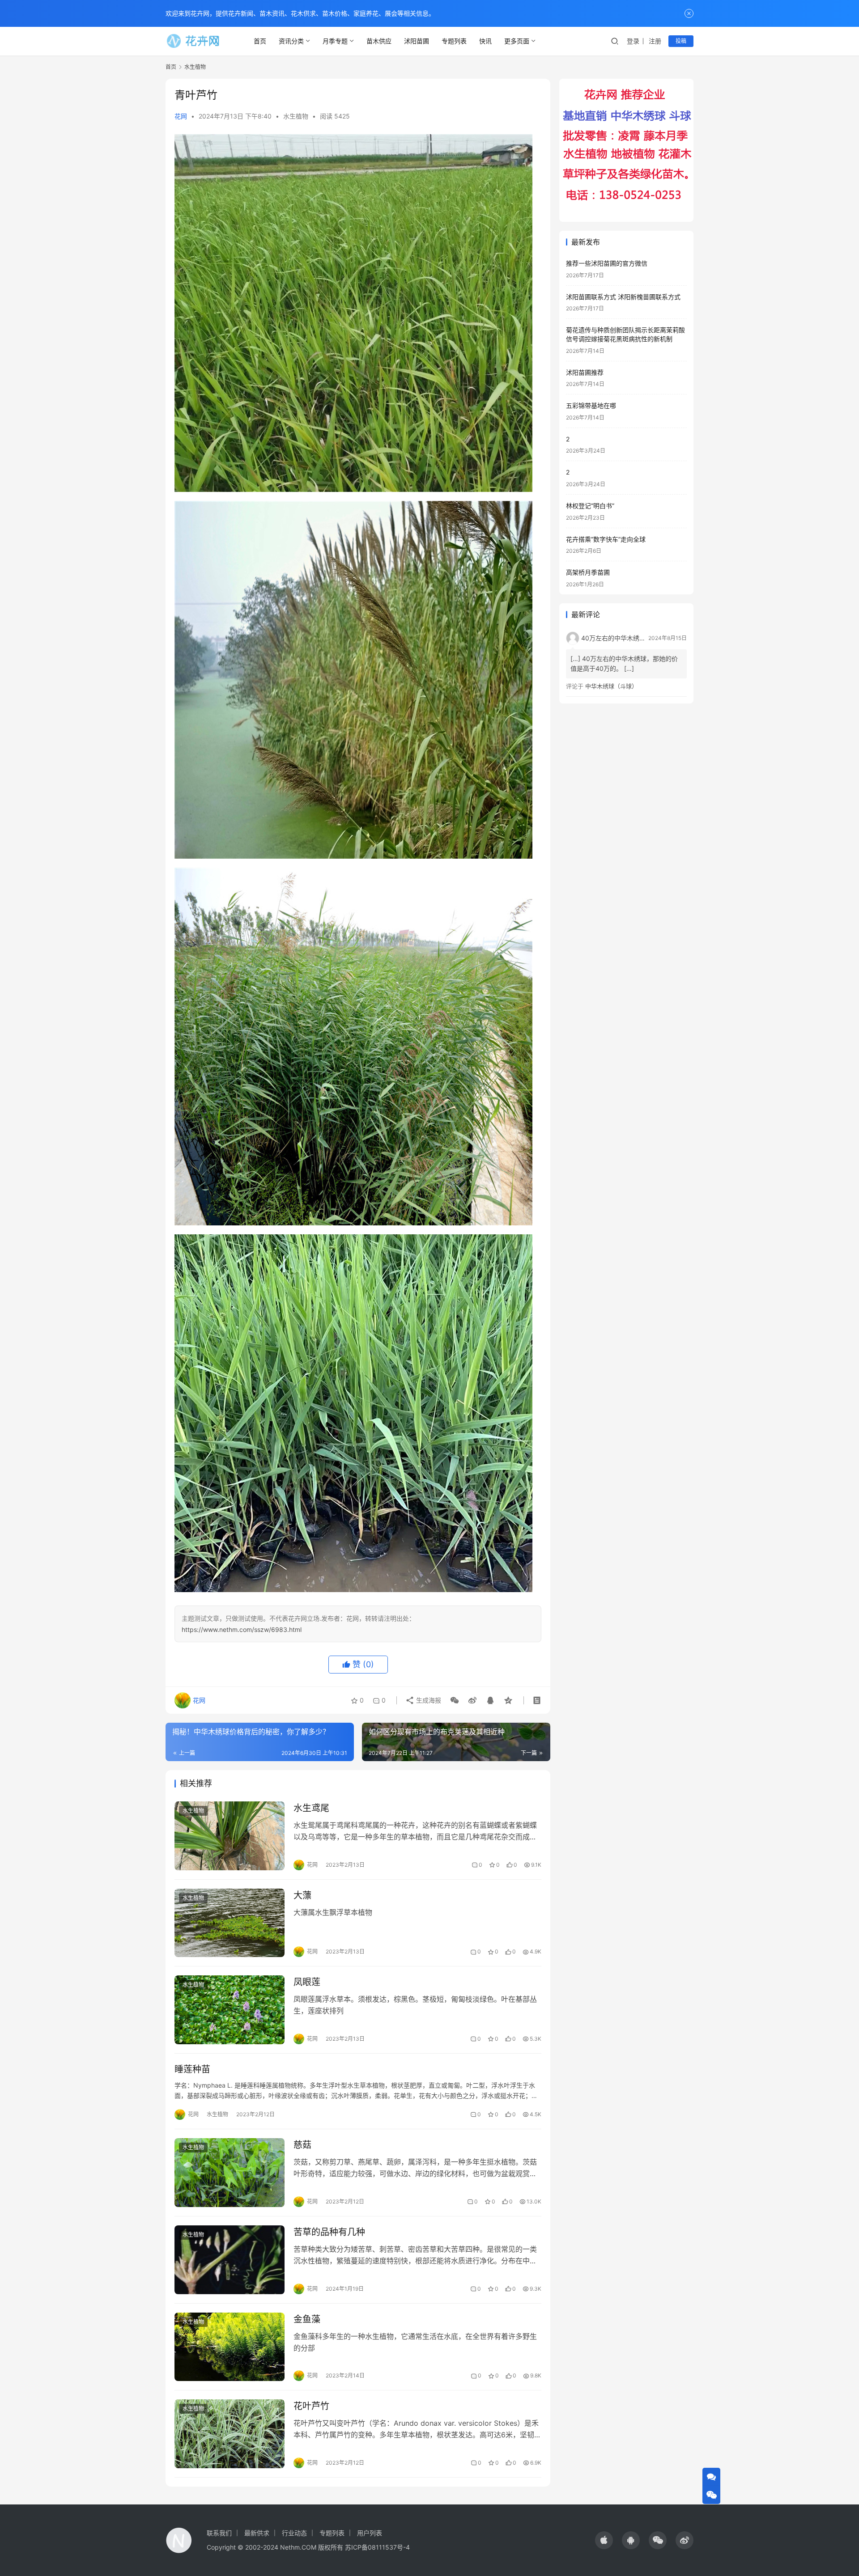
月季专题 (335, 41)
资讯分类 (291, 41)
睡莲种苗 (192, 2069)
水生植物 (296, 116)
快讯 (485, 41)
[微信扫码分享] (455, 1700)
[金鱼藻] (230, 2347)
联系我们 (219, 2533)
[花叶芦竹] (230, 2434)
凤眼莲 (307, 1982)
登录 (633, 41)
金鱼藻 (307, 2319)
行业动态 (294, 2533)
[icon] (604, 2540)
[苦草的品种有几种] (230, 2260)
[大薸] (230, 1923)
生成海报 (428, 1700)
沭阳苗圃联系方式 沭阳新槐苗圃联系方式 (623, 297)
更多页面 (517, 41)
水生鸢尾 (311, 1808)
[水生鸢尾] (230, 1836)
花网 (181, 116)
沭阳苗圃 (417, 41)
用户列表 (370, 2533)
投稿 (681, 41)
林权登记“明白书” (590, 506)
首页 (260, 41)
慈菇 (302, 2145)
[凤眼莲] (230, 2010)
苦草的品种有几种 (329, 2232)
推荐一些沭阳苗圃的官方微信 (607, 263)
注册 (655, 41)
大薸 (302, 1895)
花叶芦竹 (311, 2406)
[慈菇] (230, 2173)
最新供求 (257, 2533)
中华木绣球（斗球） (611, 686)
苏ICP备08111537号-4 (377, 2547)
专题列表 (454, 41)
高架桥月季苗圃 (588, 572)
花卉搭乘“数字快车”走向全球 (606, 539)
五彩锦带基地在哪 (591, 405)
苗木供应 (379, 41)
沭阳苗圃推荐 (585, 372)
